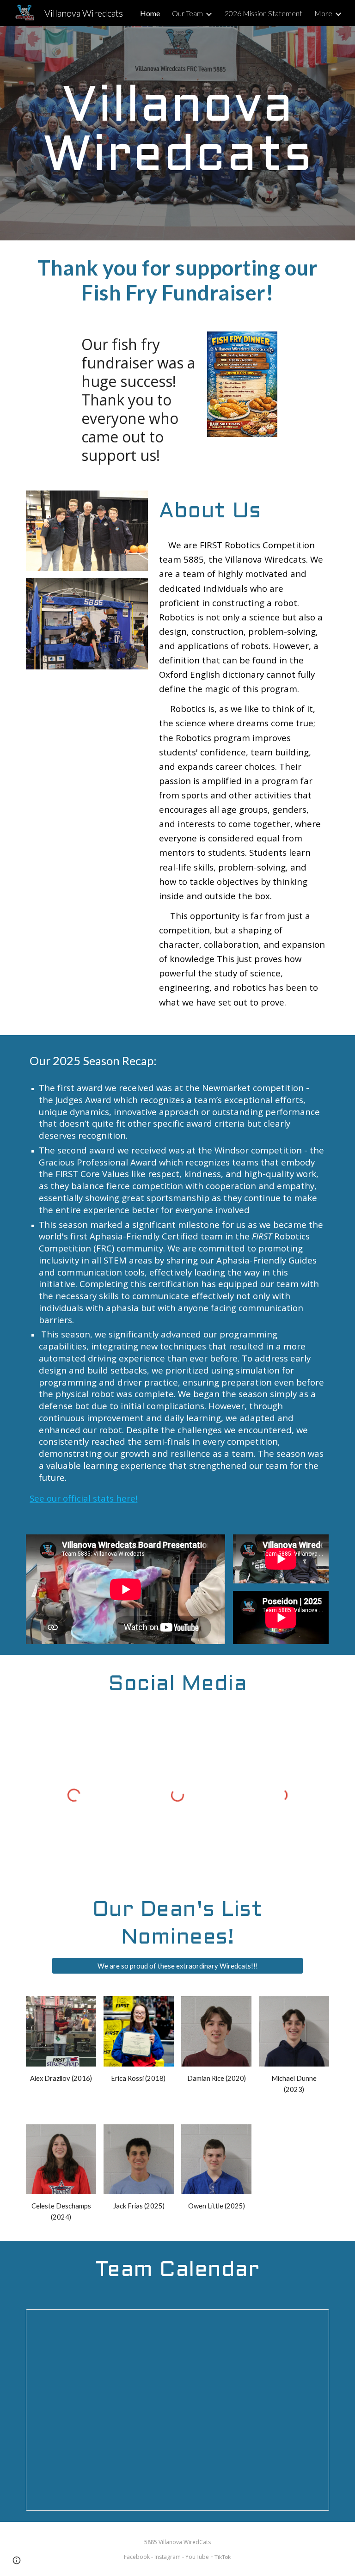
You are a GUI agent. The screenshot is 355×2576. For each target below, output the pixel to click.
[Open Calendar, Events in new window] (312, 2321)
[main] (177, 133)
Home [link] (150, 13)
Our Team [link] (187, 13)
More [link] (323, 13)
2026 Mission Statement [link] (263, 13)
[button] (17, 2560)
